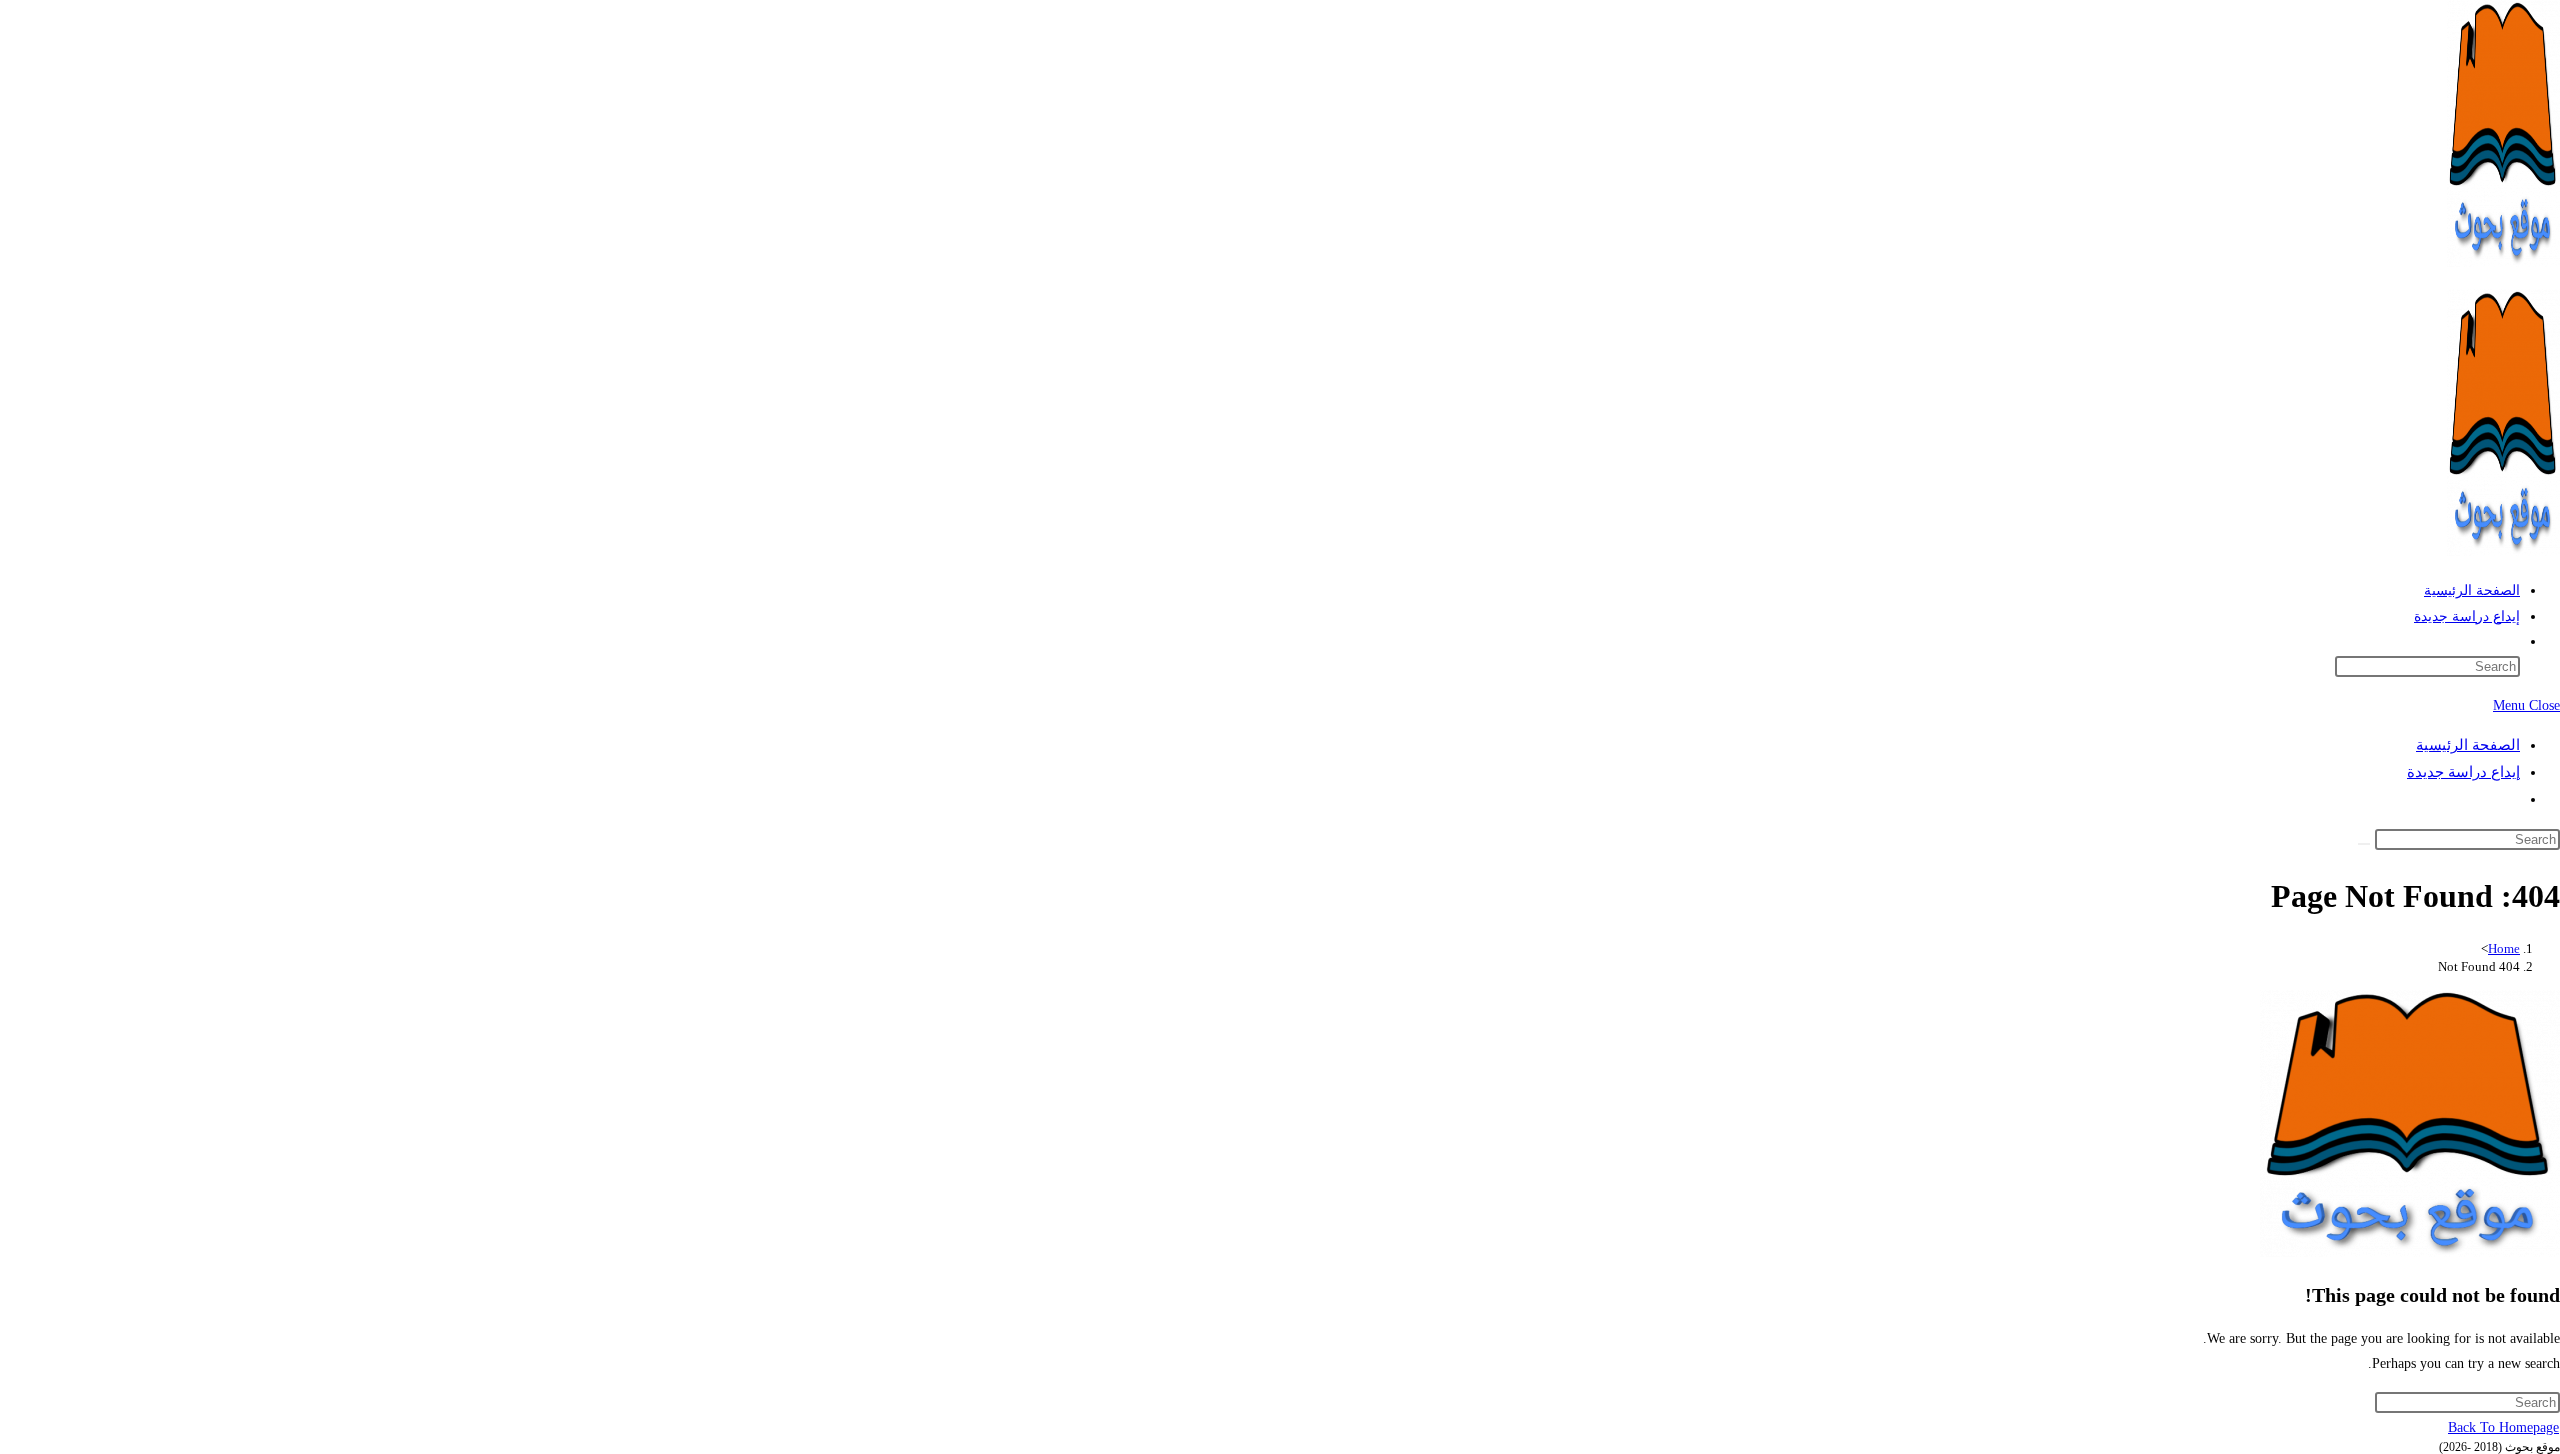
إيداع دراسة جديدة (2463, 772)
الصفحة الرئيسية (2468, 745)
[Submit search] (2364, 844)
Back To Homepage (2503, 1427)
